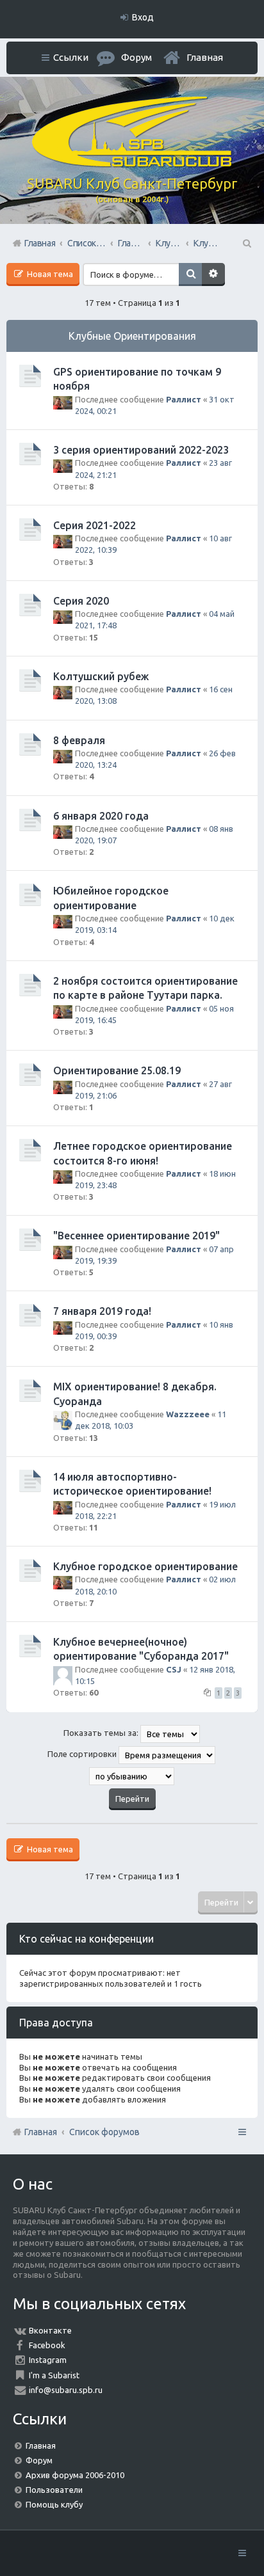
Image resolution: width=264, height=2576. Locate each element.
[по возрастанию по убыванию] (132, 1776)
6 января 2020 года (101, 816)
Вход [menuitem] (143, 17)
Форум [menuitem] (136, 57)
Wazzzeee (188, 1414)
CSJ (174, 1669)
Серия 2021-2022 (95, 525)
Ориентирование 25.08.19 (117, 1070)
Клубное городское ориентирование (145, 1566)
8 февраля (79, 740)
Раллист (184, 399)
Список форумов (104, 2132)
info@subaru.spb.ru (66, 2390)
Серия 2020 (81, 601)
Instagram (48, 2360)
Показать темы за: (102, 1733)
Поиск (190, 274)
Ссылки (71, 57)
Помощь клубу (54, 2504)
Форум (39, 2460)
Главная (205, 57)
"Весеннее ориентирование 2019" (136, 1236)
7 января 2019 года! (102, 1311)
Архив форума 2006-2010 (75, 2475)
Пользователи (54, 2490)
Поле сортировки (83, 1754)
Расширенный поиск (213, 274)
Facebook (47, 2345)
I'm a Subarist (54, 2375)
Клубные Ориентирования (132, 336)
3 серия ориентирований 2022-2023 (141, 450)
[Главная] (132, 164)
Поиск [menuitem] (246, 243)
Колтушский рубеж (101, 676)
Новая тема (49, 274)
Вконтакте (50, 2330)
